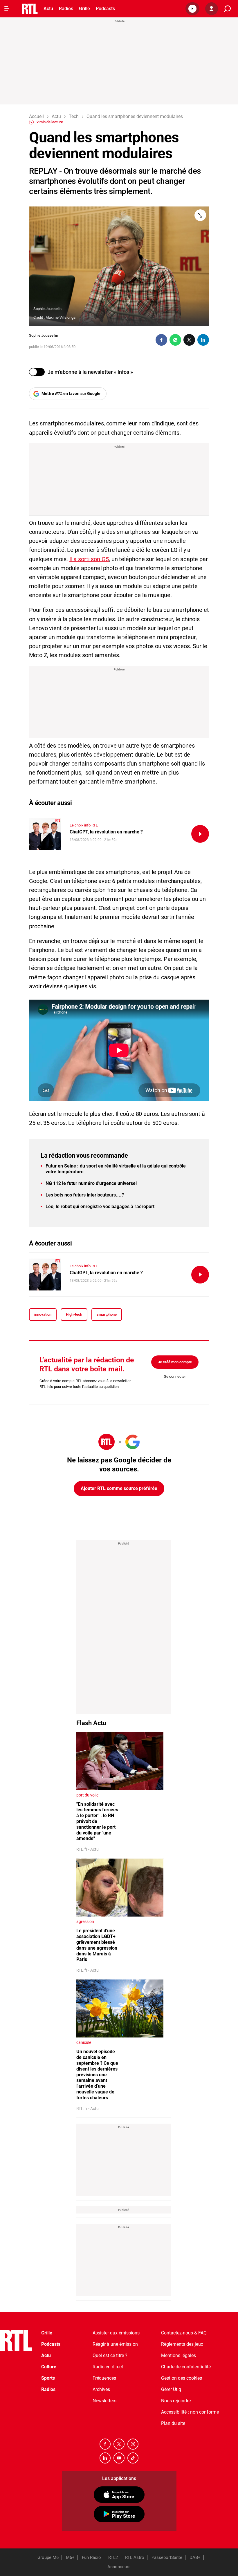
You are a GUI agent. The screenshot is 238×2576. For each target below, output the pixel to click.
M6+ (70, 2557)
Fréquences (104, 2378)
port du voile (87, 1795)
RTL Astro (135, 2557)
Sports (48, 2378)
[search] (227, 9)
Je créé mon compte (175, 1362)
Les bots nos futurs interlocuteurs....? (85, 1195)
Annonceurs (119, 2567)
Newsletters (104, 2401)
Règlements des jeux (182, 2344)
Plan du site (173, 2423)
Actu (48, 9)
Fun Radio (91, 2557)
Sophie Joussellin (44, 335)
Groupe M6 (48, 2557)
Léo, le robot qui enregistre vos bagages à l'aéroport (100, 1207)
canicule (84, 2042)
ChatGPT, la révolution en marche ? (106, 832)
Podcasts (105, 9)
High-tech (74, 1314)
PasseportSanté (167, 2557)
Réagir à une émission (115, 2344)
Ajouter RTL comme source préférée (119, 1488)
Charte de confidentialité (186, 2367)
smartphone (107, 1314)
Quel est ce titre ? (110, 2355)
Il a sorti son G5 (89, 559)
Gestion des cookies (182, 2378)
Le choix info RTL (84, 825)
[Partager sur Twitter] (189, 340)
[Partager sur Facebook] (161, 340)
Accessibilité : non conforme (190, 2412)
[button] (192, 9)
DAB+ (195, 2557)
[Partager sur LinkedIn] (203, 340)
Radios (66, 9)
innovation (43, 1314)
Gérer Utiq (171, 2389)
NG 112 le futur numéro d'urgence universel (91, 1183)
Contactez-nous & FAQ (184, 2333)
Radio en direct (108, 2367)
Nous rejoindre (176, 2401)
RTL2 (113, 2557)
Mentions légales (178, 2355)
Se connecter (175, 1376)
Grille (84, 9)
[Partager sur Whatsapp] (175, 340)
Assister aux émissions (116, 2333)
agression (85, 1921)
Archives (101, 2389)
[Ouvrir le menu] (7, 9)
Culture (49, 2367)
